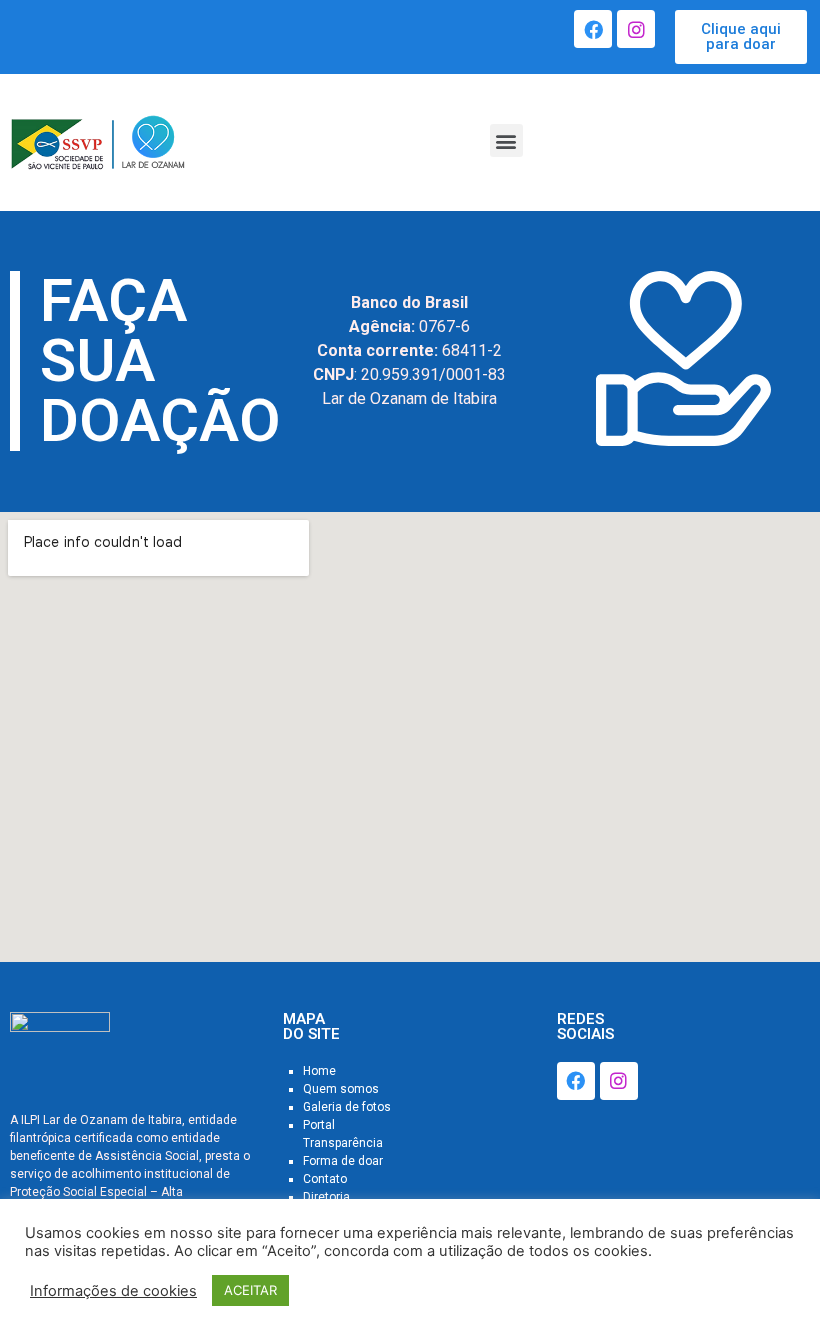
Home (319, 1071)
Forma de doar (343, 1161)
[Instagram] (636, 29)
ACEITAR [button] (250, 1290)
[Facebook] (593, 29)
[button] (741, 37)
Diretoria (326, 1197)
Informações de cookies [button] (113, 1291)
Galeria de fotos (347, 1107)
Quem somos (341, 1089)
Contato (325, 1179)
